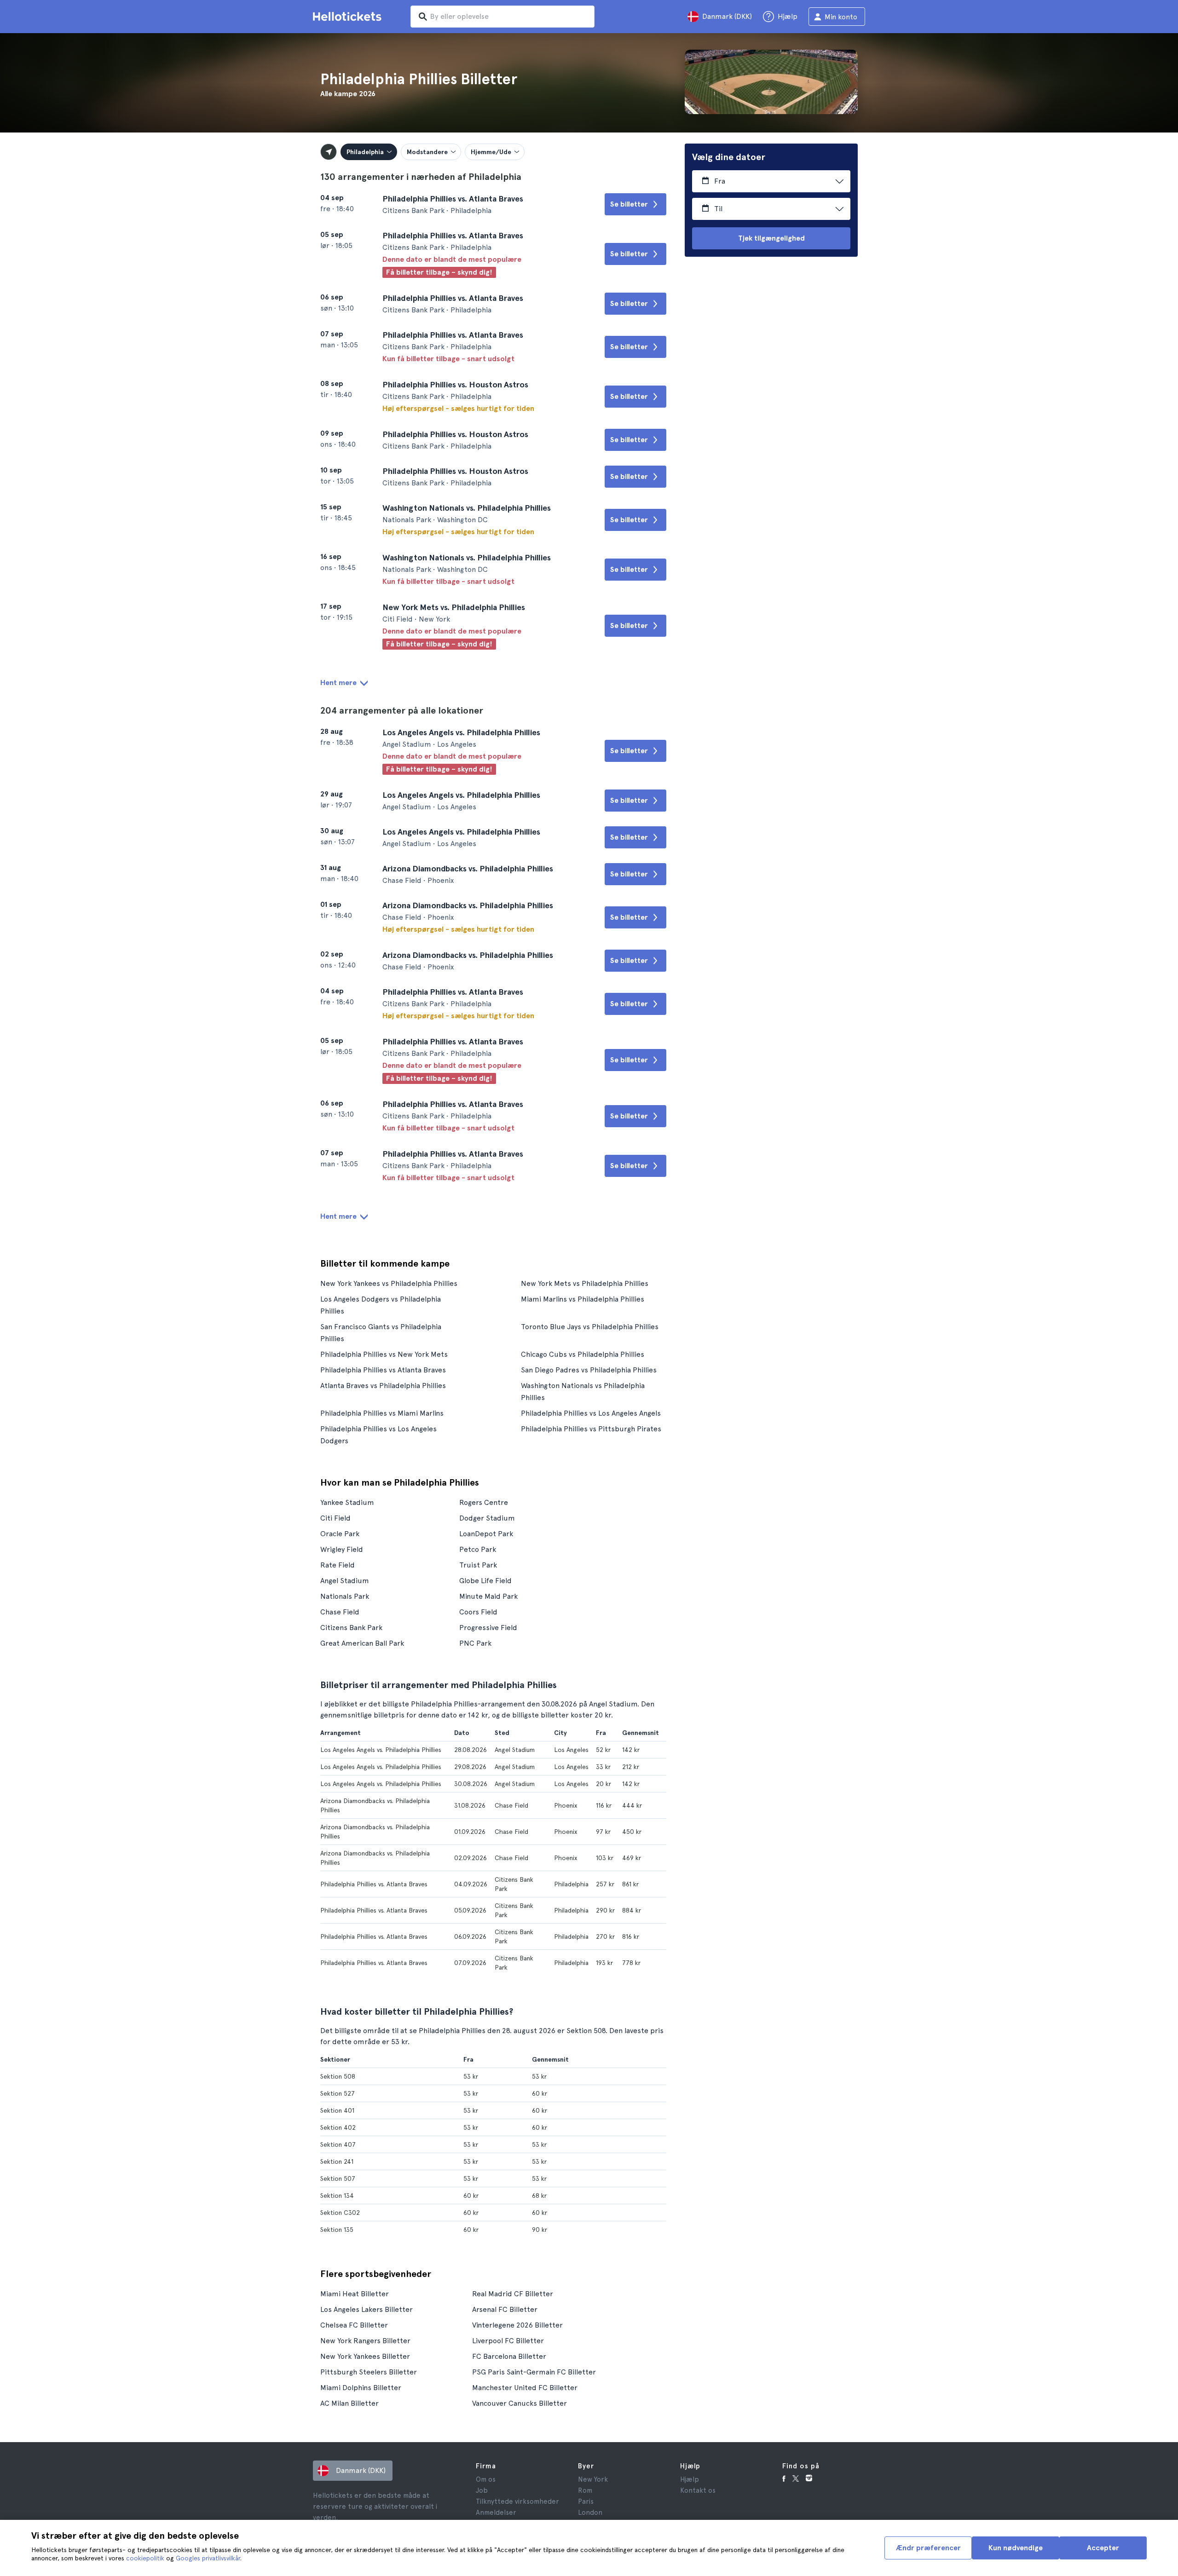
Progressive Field (488, 1628)
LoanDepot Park (486, 1534)
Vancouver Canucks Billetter (520, 2403)
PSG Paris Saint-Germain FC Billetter (534, 2372)
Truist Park (478, 1565)
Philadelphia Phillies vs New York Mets (384, 1354)
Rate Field (338, 1565)
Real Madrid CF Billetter (513, 2294)
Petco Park (478, 1549)
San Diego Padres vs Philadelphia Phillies (589, 1370)
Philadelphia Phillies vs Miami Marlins (382, 1413)
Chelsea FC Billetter (354, 2325)
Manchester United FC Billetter (525, 2388)
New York (593, 2479)
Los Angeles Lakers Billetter (367, 2309)
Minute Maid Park (488, 1596)
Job (482, 2490)
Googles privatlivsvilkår (208, 2558)
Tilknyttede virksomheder (517, 2501)
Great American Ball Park (362, 1643)
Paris (586, 2501)
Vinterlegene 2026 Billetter (517, 2325)
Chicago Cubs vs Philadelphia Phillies (583, 1354)
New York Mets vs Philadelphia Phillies (585, 1283)
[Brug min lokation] (329, 152)
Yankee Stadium (347, 1502)
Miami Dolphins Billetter (361, 2388)
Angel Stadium (345, 1581)
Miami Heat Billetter (355, 2294)
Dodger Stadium (487, 1518)
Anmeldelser (496, 2513)
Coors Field (478, 1612)
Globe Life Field (485, 1581)
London (590, 2513)
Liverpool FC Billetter (508, 2341)
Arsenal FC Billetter (505, 2309)
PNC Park (475, 1643)
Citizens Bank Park (351, 1628)
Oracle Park (340, 1534)
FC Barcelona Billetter (509, 2356)
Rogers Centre (484, 1502)
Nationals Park (345, 1596)
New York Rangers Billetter (365, 2341)
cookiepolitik (145, 2558)
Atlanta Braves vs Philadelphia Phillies (383, 1386)
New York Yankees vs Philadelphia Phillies (389, 1283)
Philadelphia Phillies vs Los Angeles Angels (591, 1413)
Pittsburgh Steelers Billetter (369, 2372)
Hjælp (690, 2479)
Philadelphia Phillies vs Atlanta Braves (383, 1370)
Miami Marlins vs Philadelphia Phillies (583, 1299)
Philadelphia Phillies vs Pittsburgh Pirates (591, 1429)
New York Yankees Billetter (365, 2356)
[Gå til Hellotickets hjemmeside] (349, 17)
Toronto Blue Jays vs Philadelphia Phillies (590, 1327)
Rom (585, 2490)
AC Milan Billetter (349, 2403)
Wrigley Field (342, 1549)
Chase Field (340, 1612)
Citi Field (335, 1518)
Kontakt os (698, 2490)
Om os (486, 2479)
